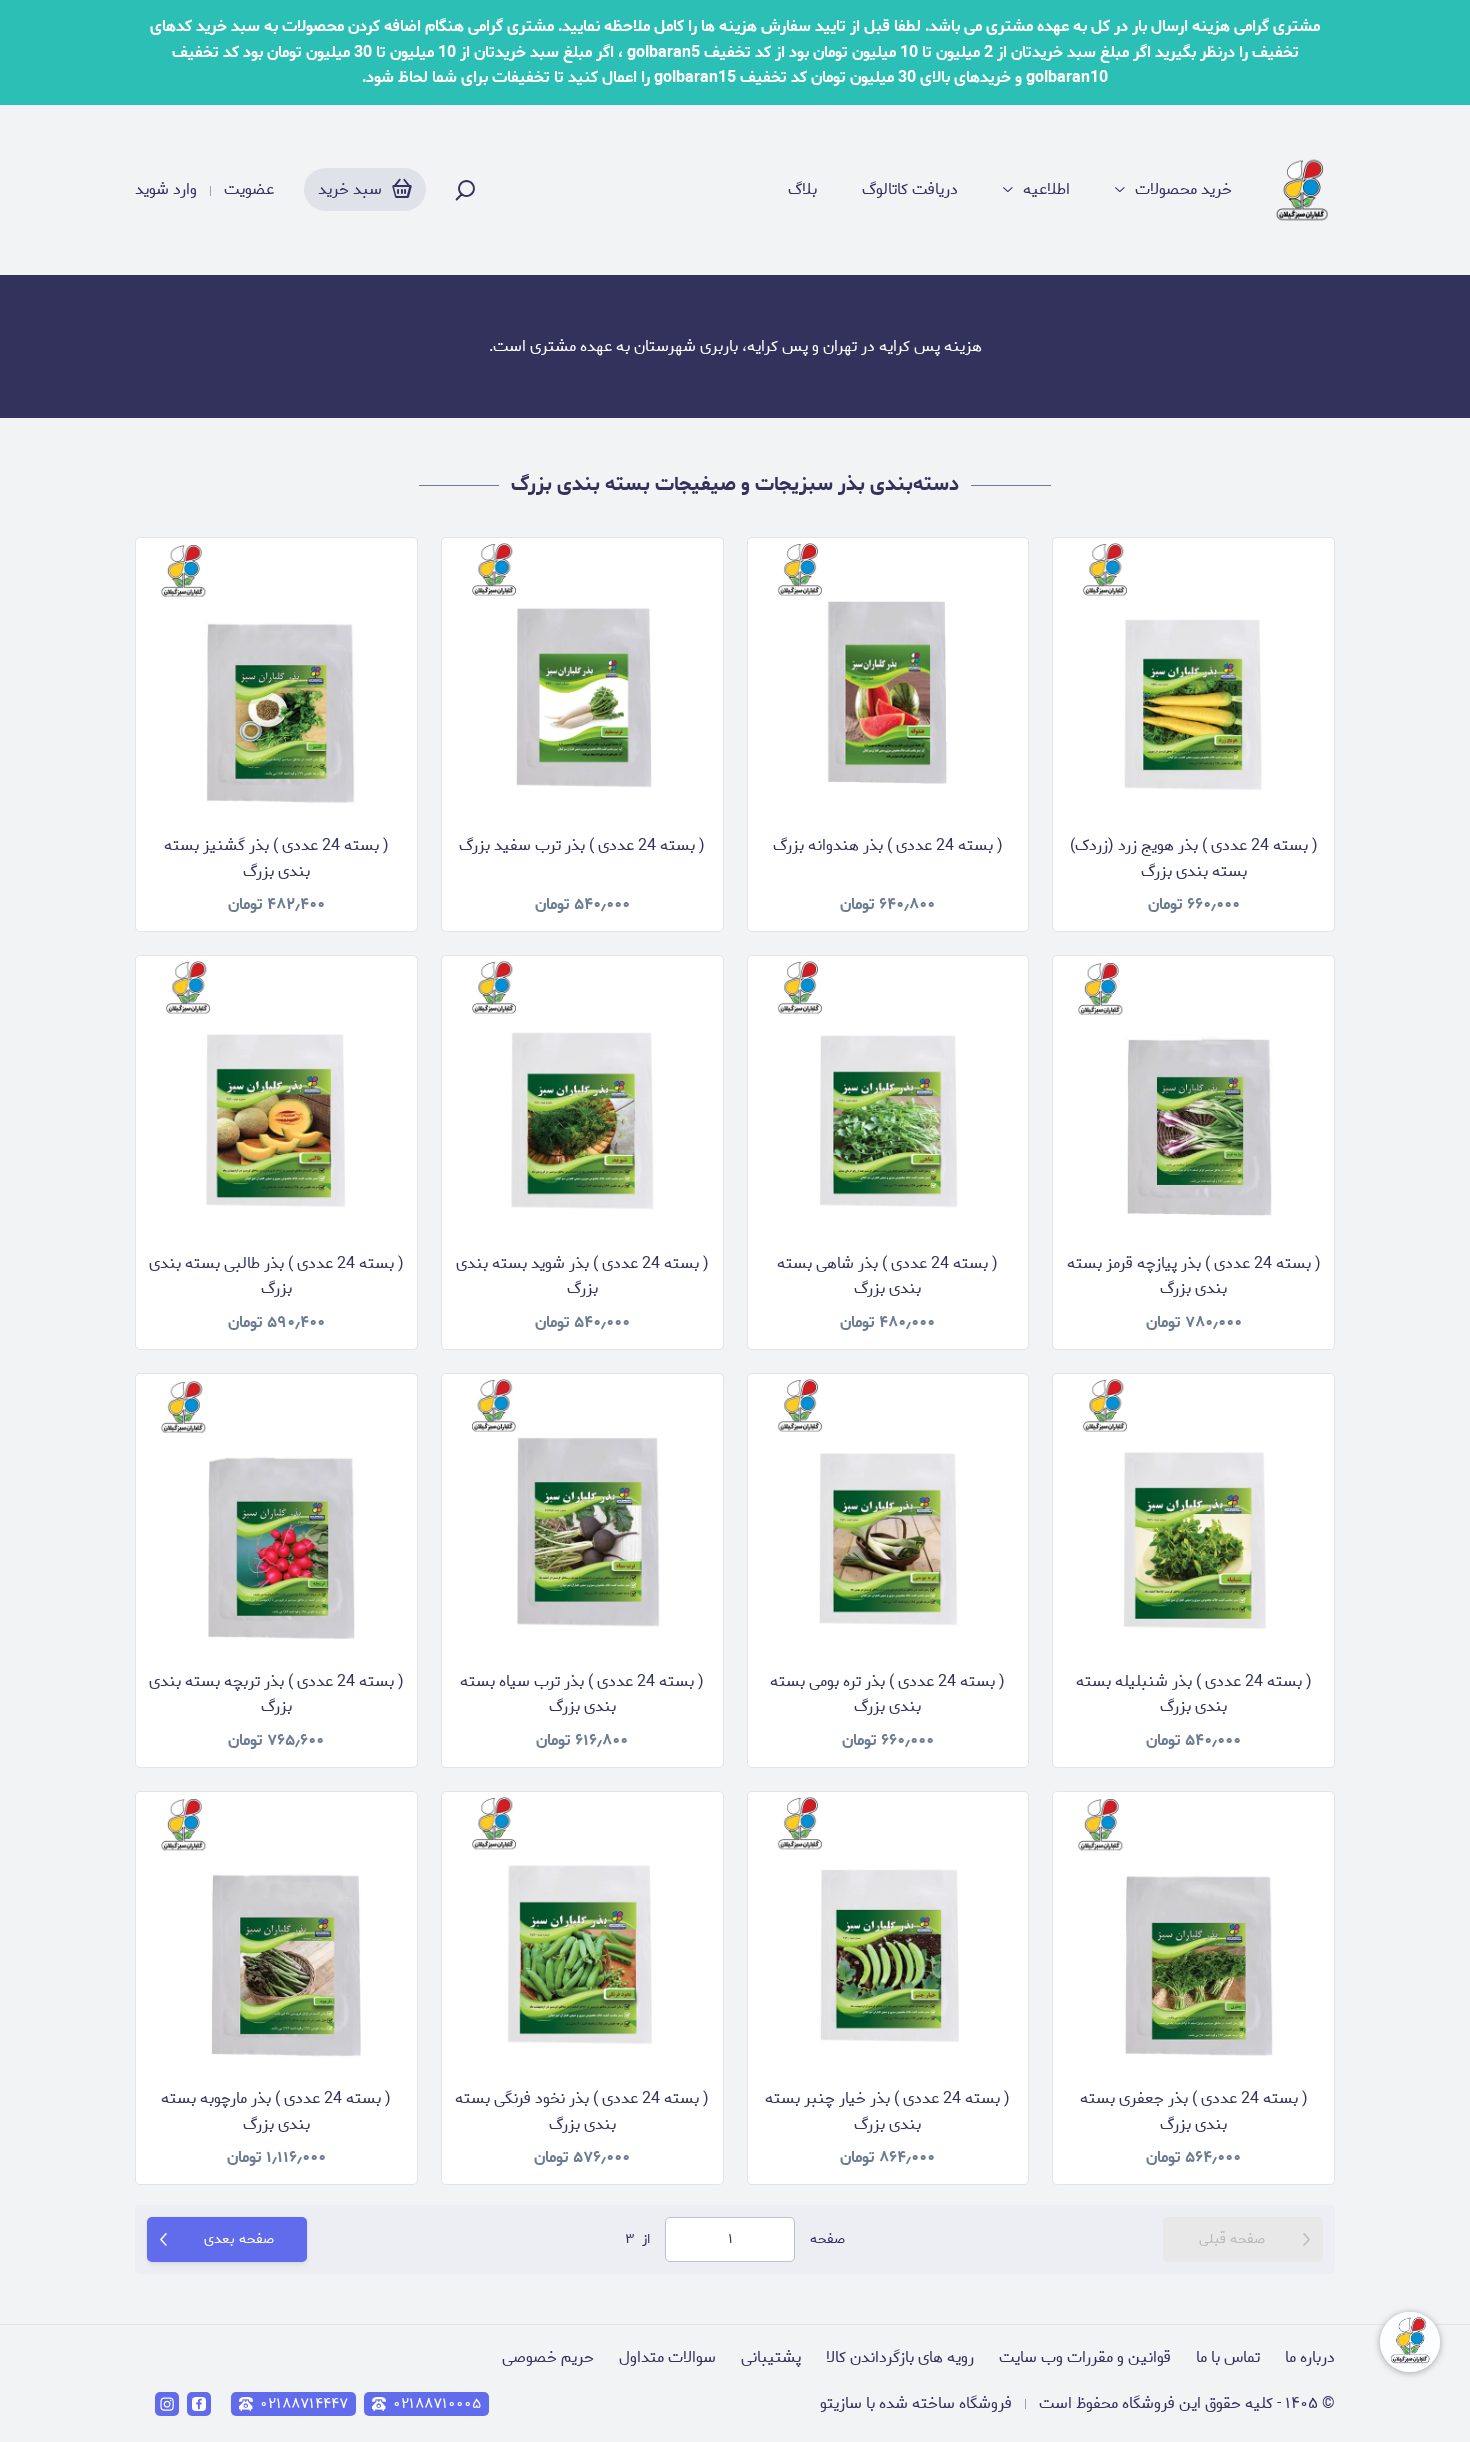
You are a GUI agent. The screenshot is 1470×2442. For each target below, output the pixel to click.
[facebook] (199, 2404)
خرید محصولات (1183, 190)
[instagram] (167, 2404)
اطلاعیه (1046, 190)
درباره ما (1310, 2357)
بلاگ (802, 190)
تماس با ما (1228, 2357)
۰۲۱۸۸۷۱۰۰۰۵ (437, 2404)
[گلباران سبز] (1303, 190)
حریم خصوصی (548, 2357)
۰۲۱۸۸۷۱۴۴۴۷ (304, 2404)
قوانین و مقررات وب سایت (1085, 2357)
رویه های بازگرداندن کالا (900, 2357)
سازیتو (841, 2403)
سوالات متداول (667, 2357)
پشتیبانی (771, 2357)
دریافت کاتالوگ (910, 190)
